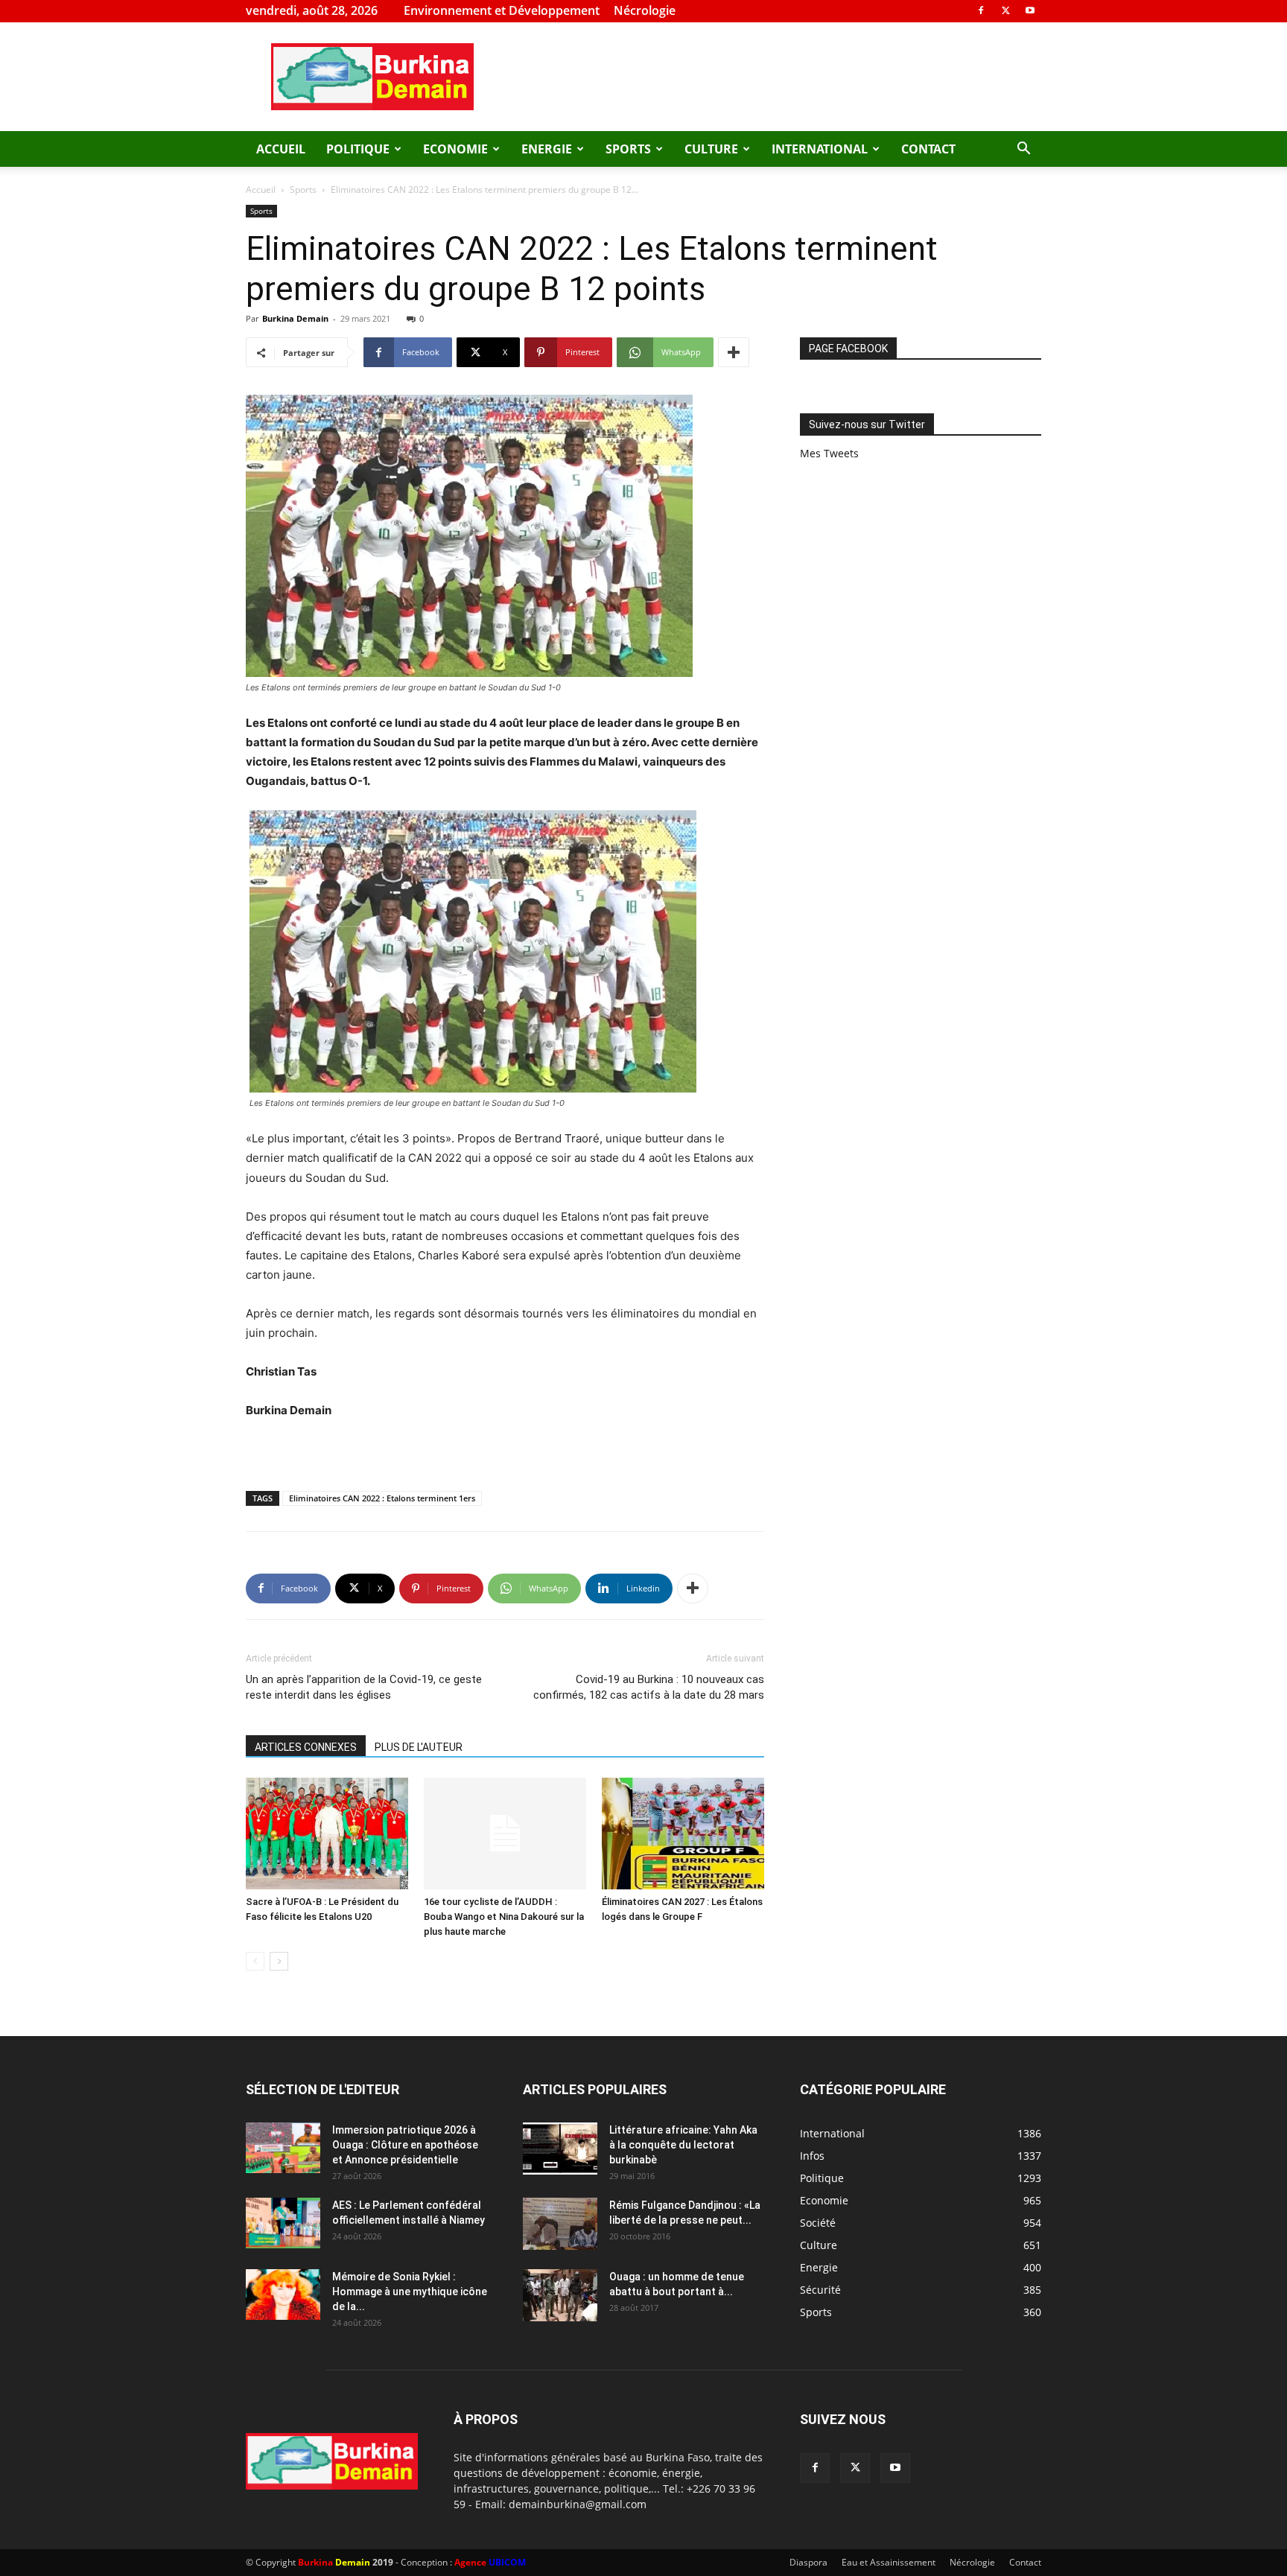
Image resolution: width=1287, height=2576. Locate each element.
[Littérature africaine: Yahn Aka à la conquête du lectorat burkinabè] (560, 2149)
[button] (1023, 150)
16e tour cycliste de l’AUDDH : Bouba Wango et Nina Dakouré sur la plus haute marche (504, 1917)
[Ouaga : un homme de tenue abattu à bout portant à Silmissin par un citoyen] (560, 2295)
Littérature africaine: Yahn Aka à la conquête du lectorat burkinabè (683, 2145)
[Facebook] (981, 10)
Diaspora (808, 2562)
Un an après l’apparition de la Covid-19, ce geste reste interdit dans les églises (364, 1687)
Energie (547, 149)
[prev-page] (255, 1961)
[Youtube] (1030, 10)
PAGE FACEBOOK (848, 349)
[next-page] (279, 1961)
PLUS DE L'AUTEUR (419, 1747)
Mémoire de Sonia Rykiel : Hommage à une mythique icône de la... (410, 2292)
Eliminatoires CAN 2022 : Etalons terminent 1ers (382, 1498)
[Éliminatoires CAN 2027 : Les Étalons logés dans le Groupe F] (683, 1834)
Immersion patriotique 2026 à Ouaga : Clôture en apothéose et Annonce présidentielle (405, 2145)
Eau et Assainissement (889, 2562)
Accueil (281, 149)
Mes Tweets (829, 453)
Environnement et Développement (502, 10)
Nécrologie (645, 10)
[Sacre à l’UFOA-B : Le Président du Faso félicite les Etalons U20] (327, 1834)
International (820, 149)
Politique (358, 149)
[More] (734, 352)
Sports (628, 149)
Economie (455, 149)
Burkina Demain (295, 318)
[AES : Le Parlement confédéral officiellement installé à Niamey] (283, 2223)
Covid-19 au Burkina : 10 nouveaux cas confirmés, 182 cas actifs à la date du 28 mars (649, 1687)
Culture (711, 149)
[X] (1005, 10)
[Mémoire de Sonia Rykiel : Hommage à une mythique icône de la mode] (283, 2295)
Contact (928, 149)
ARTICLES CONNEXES (306, 1747)
